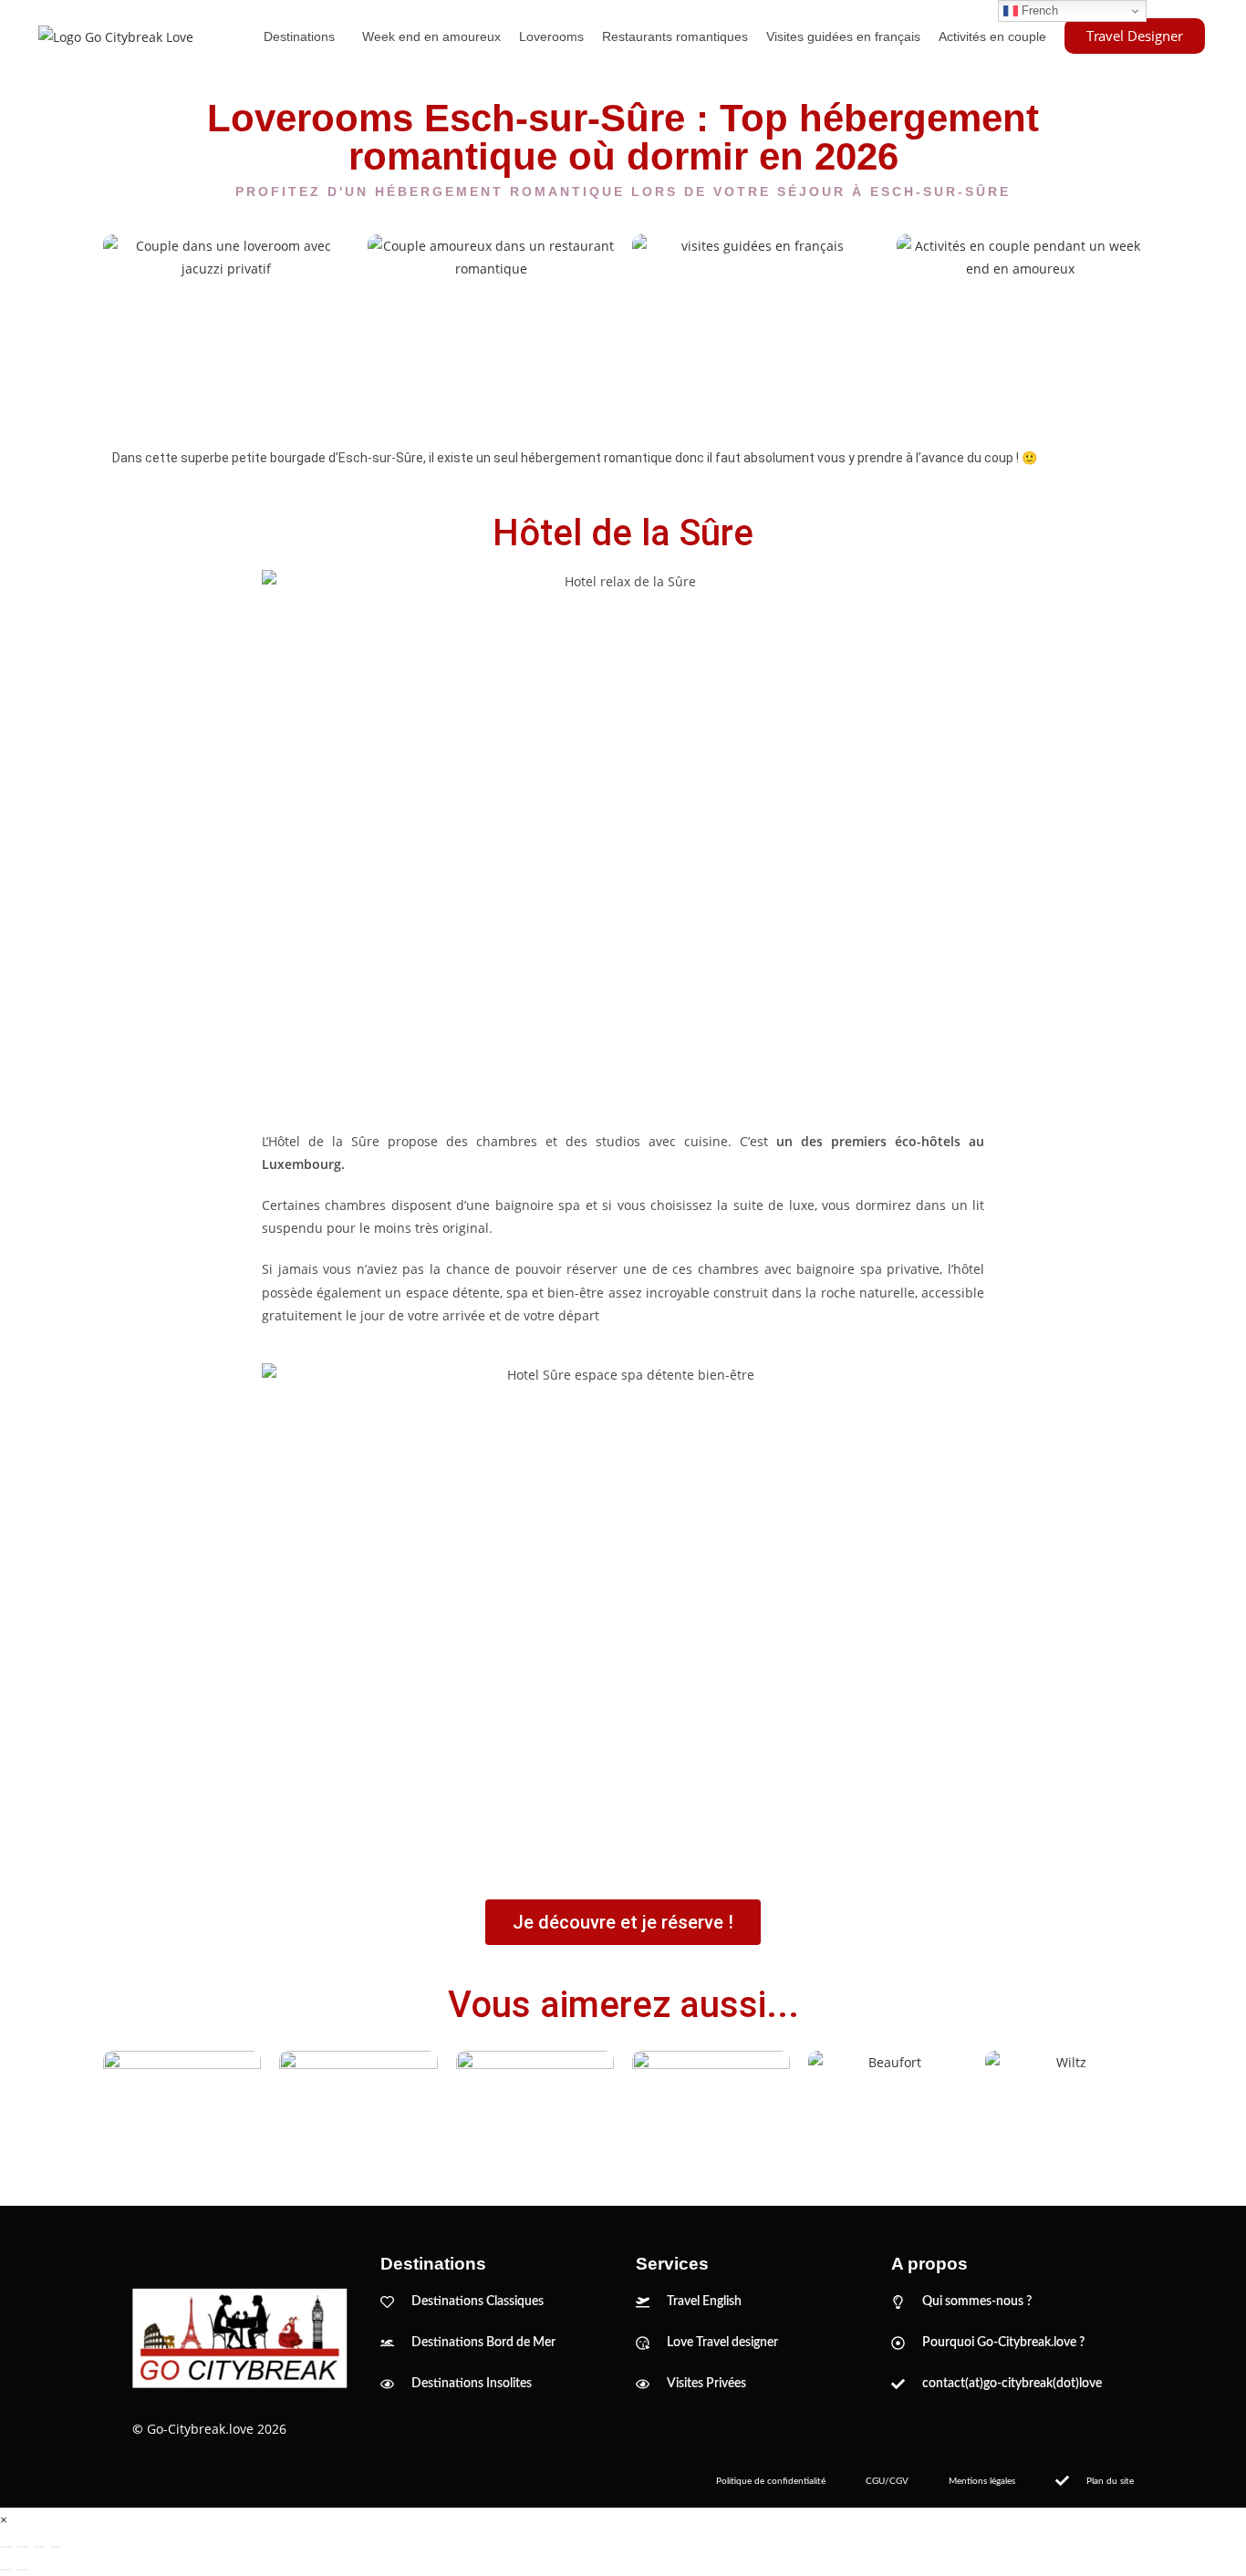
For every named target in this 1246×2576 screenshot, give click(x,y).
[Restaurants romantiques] (491, 327)
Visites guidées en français (843, 36)
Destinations (299, 36)
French (1038, 10)
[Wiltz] (1064, 2110)
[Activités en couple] (1020, 327)
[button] (304, 36)
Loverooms (551, 36)
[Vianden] (358, 2110)
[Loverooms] (226, 327)
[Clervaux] (535, 2110)
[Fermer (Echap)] (56, 2547)
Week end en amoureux (431, 36)
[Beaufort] (887, 2110)
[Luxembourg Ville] (182, 2110)
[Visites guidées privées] (755, 327)
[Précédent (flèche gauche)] (6, 2570)
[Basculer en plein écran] (23, 2547)
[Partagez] (39, 2547)
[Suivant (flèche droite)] (23, 2570)
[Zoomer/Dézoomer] (6, 2547)
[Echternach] (711, 2110)
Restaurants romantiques (675, 36)
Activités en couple (992, 36)
